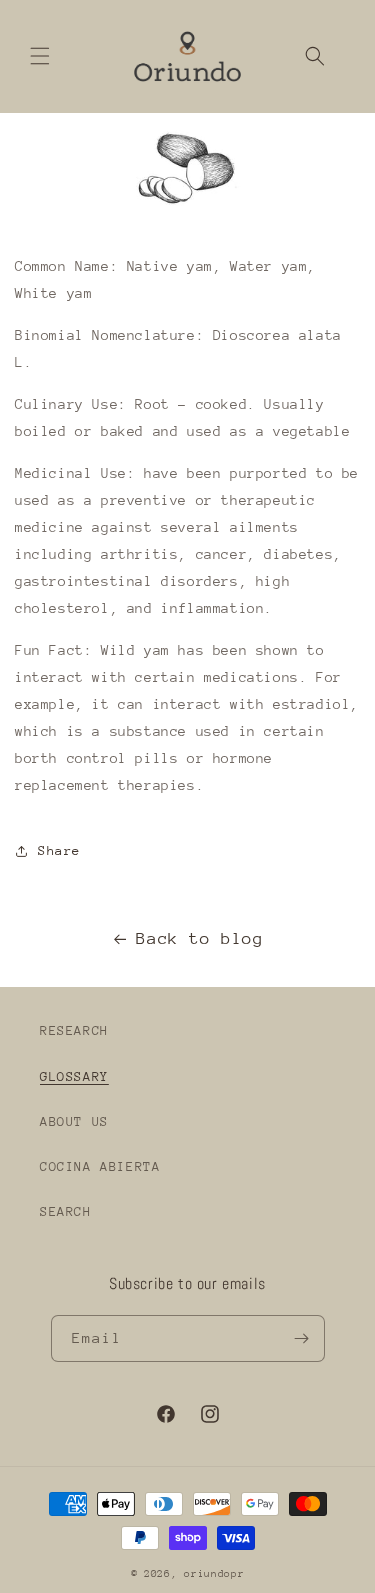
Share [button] (59, 850)
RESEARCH (74, 1030)
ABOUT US (74, 1121)
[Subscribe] (302, 1338)
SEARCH (66, 1211)
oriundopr (214, 1574)
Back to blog (199, 938)
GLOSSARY (74, 1076)
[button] (40, 56)
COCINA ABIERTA (100, 1166)
